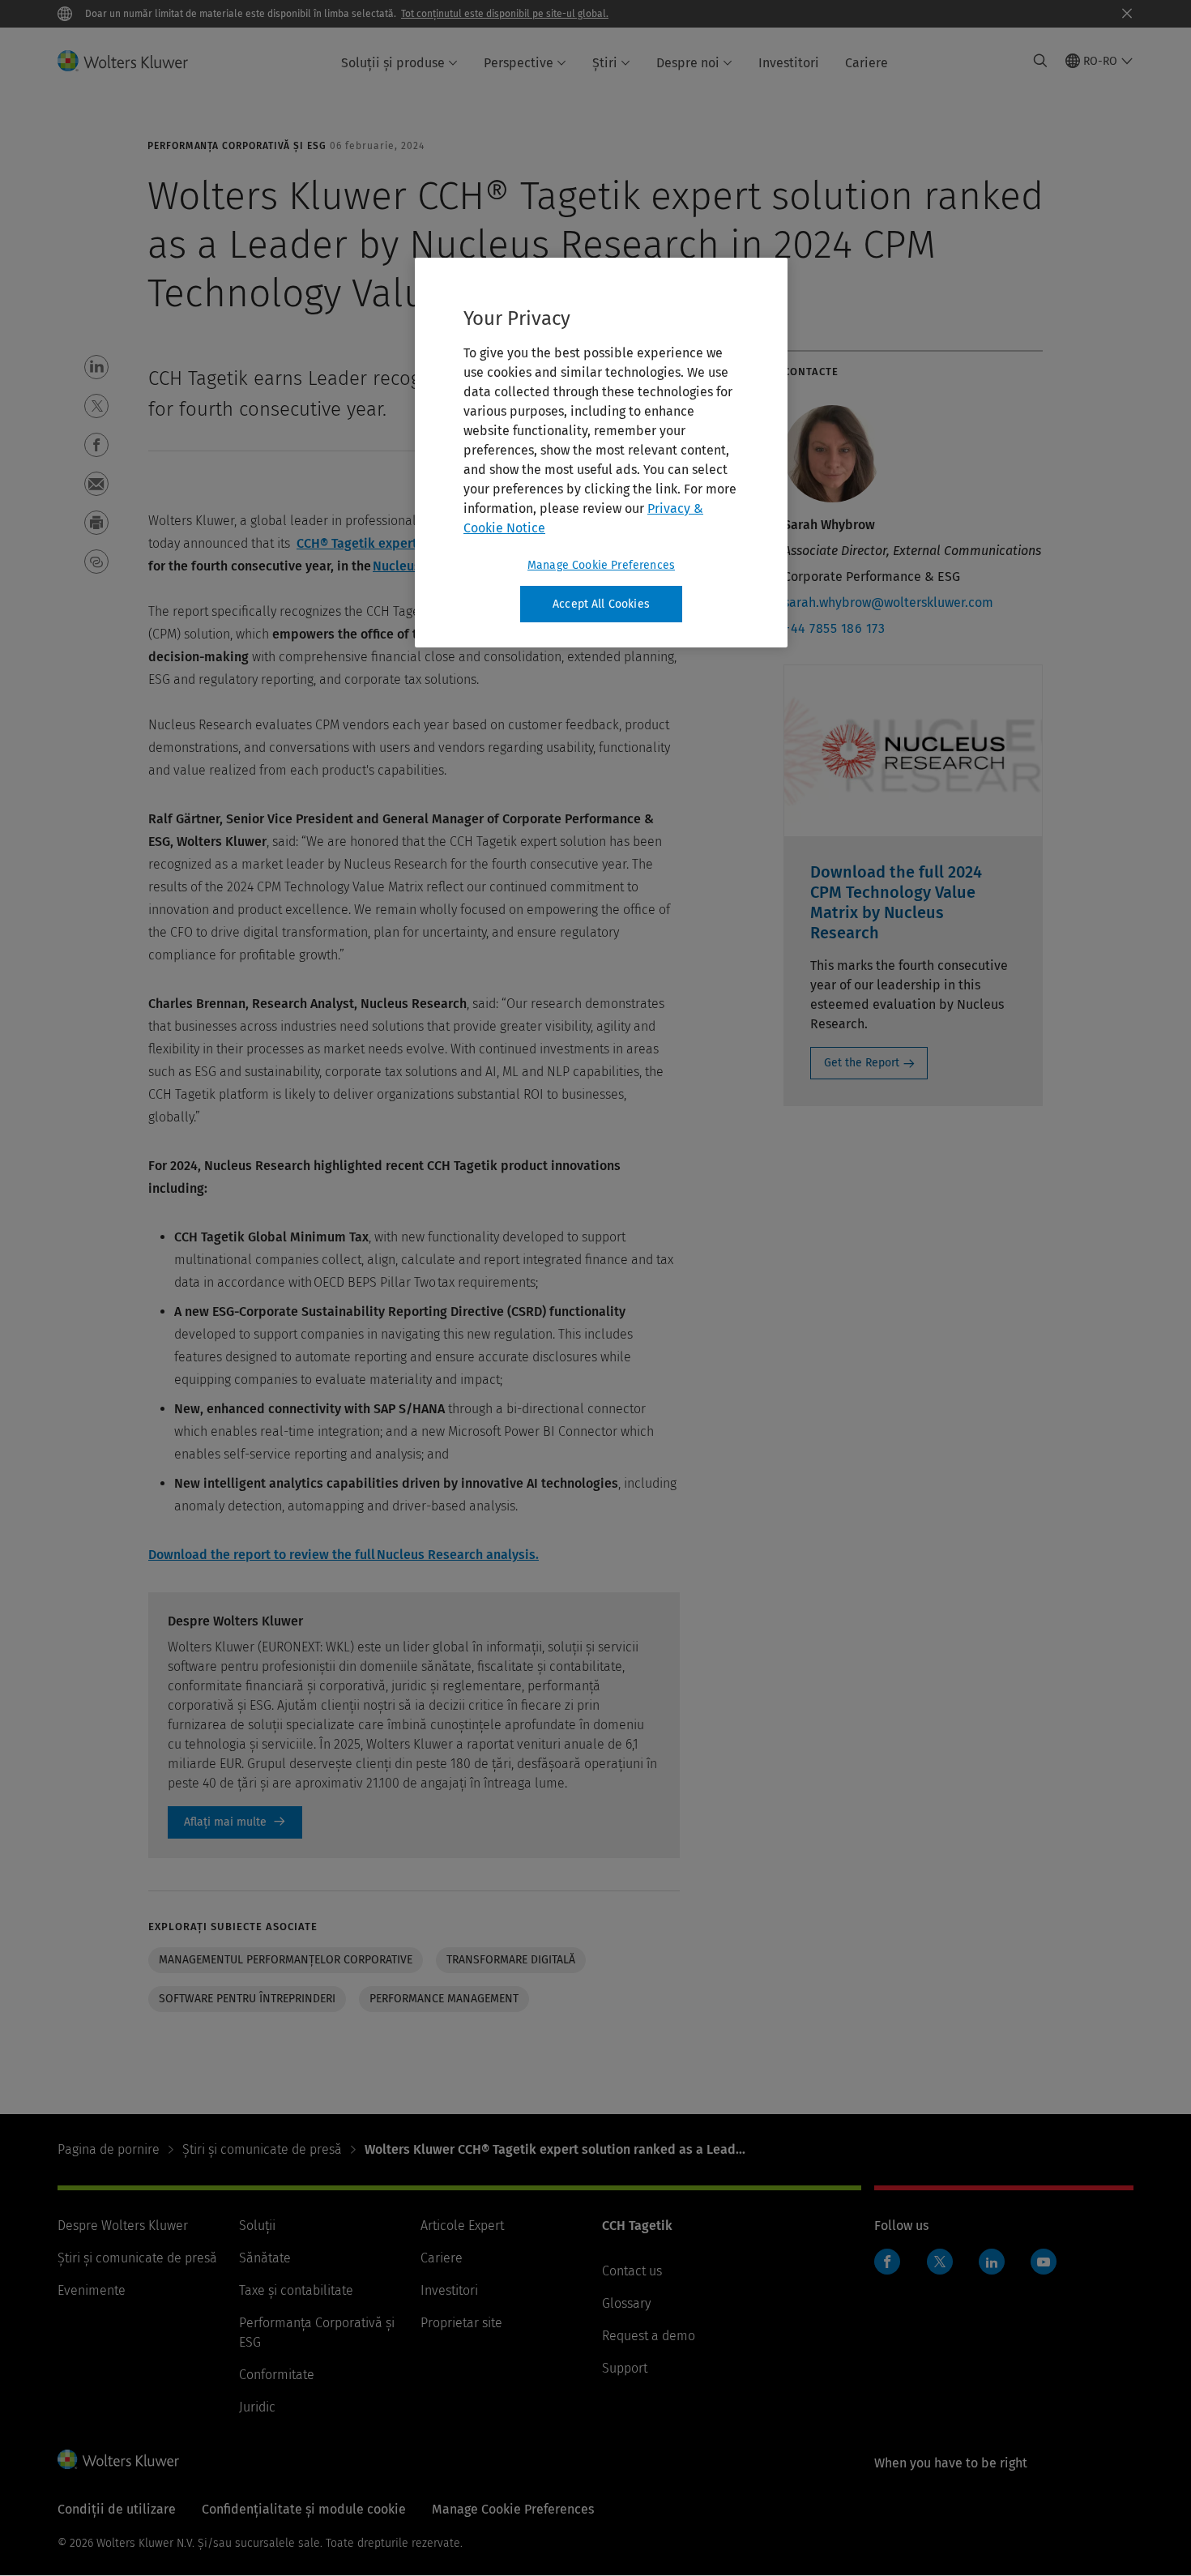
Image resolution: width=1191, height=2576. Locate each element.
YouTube (1044, 2262)
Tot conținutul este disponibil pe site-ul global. (505, 14)
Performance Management (444, 1999)
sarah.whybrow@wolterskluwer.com (888, 602)
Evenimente (92, 2290)
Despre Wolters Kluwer (123, 2226)
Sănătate (265, 2258)
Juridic (257, 2407)
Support (625, 2368)
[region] (601, 453)
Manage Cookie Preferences (601, 565)
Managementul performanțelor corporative (286, 1960)
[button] (96, 367)
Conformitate (277, 2375)
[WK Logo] (118, 2459)
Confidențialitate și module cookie (304, 2509)
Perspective (519, 63)
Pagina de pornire (109, 2149)
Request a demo (649, 2336)
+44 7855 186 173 (834, 628)
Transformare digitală (511, 1960)
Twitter (940, 2262)
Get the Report (862, 1063)
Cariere (867, 63)
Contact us (632, 2271)
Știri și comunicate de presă (262, 2149)
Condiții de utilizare (117, 2509)
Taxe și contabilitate (296, 2290)
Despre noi (688, 63)
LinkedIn (992, 2262)
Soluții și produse (393, 63)
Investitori (789, 63)
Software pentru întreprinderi (247, 1999)
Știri (605, 63)
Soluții (257, 2226)
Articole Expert (462, 2226)
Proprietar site (461, 2323)
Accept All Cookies (601, 604)
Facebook (887, 2262)
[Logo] (132, 61)
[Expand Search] (1040, 61)
